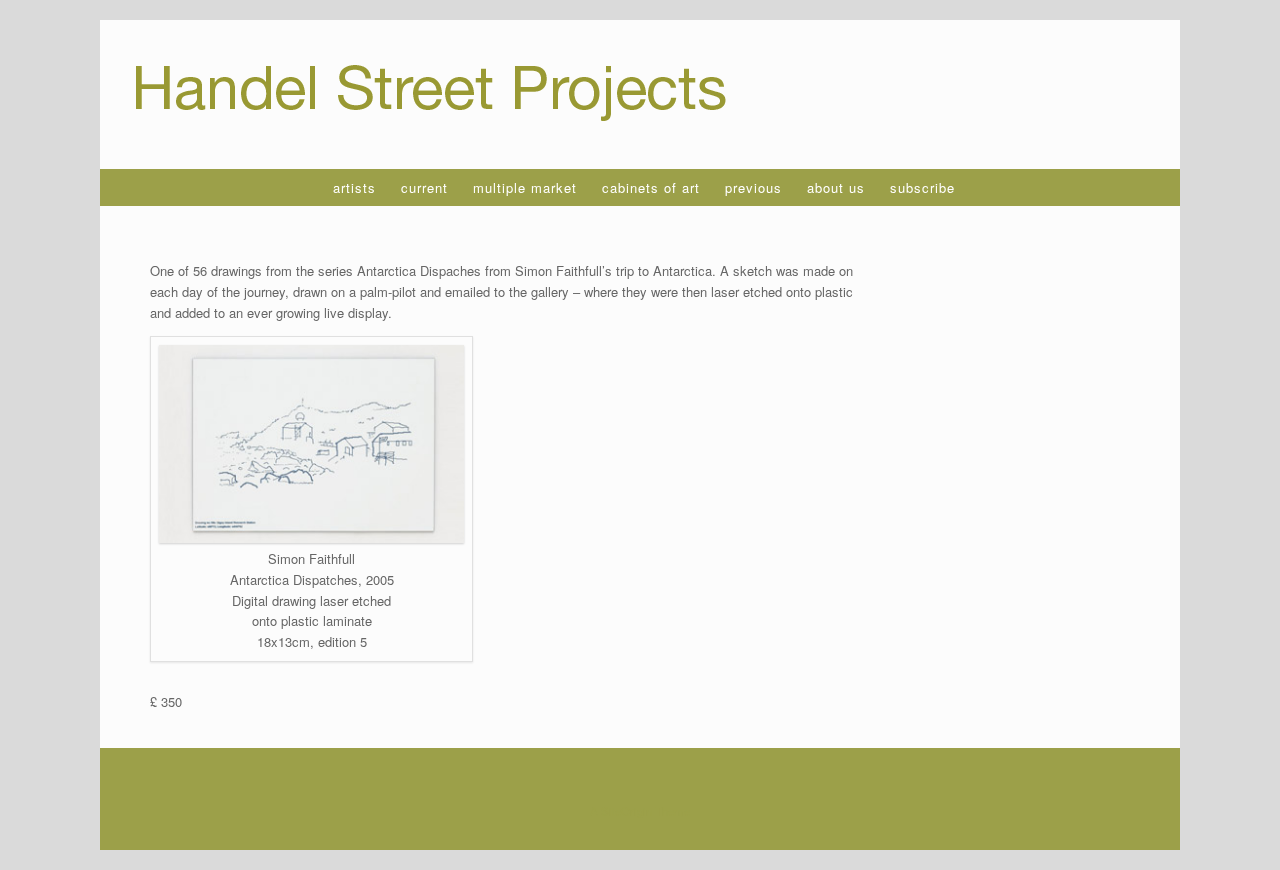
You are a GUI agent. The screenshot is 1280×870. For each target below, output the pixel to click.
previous (753, 187)
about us (836, 187)
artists (354, 187)
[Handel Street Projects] (431, 94)
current (424, 187)
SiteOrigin (626, 811)
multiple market (525, 187)
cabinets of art (651, 187)
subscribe (922, 187)
